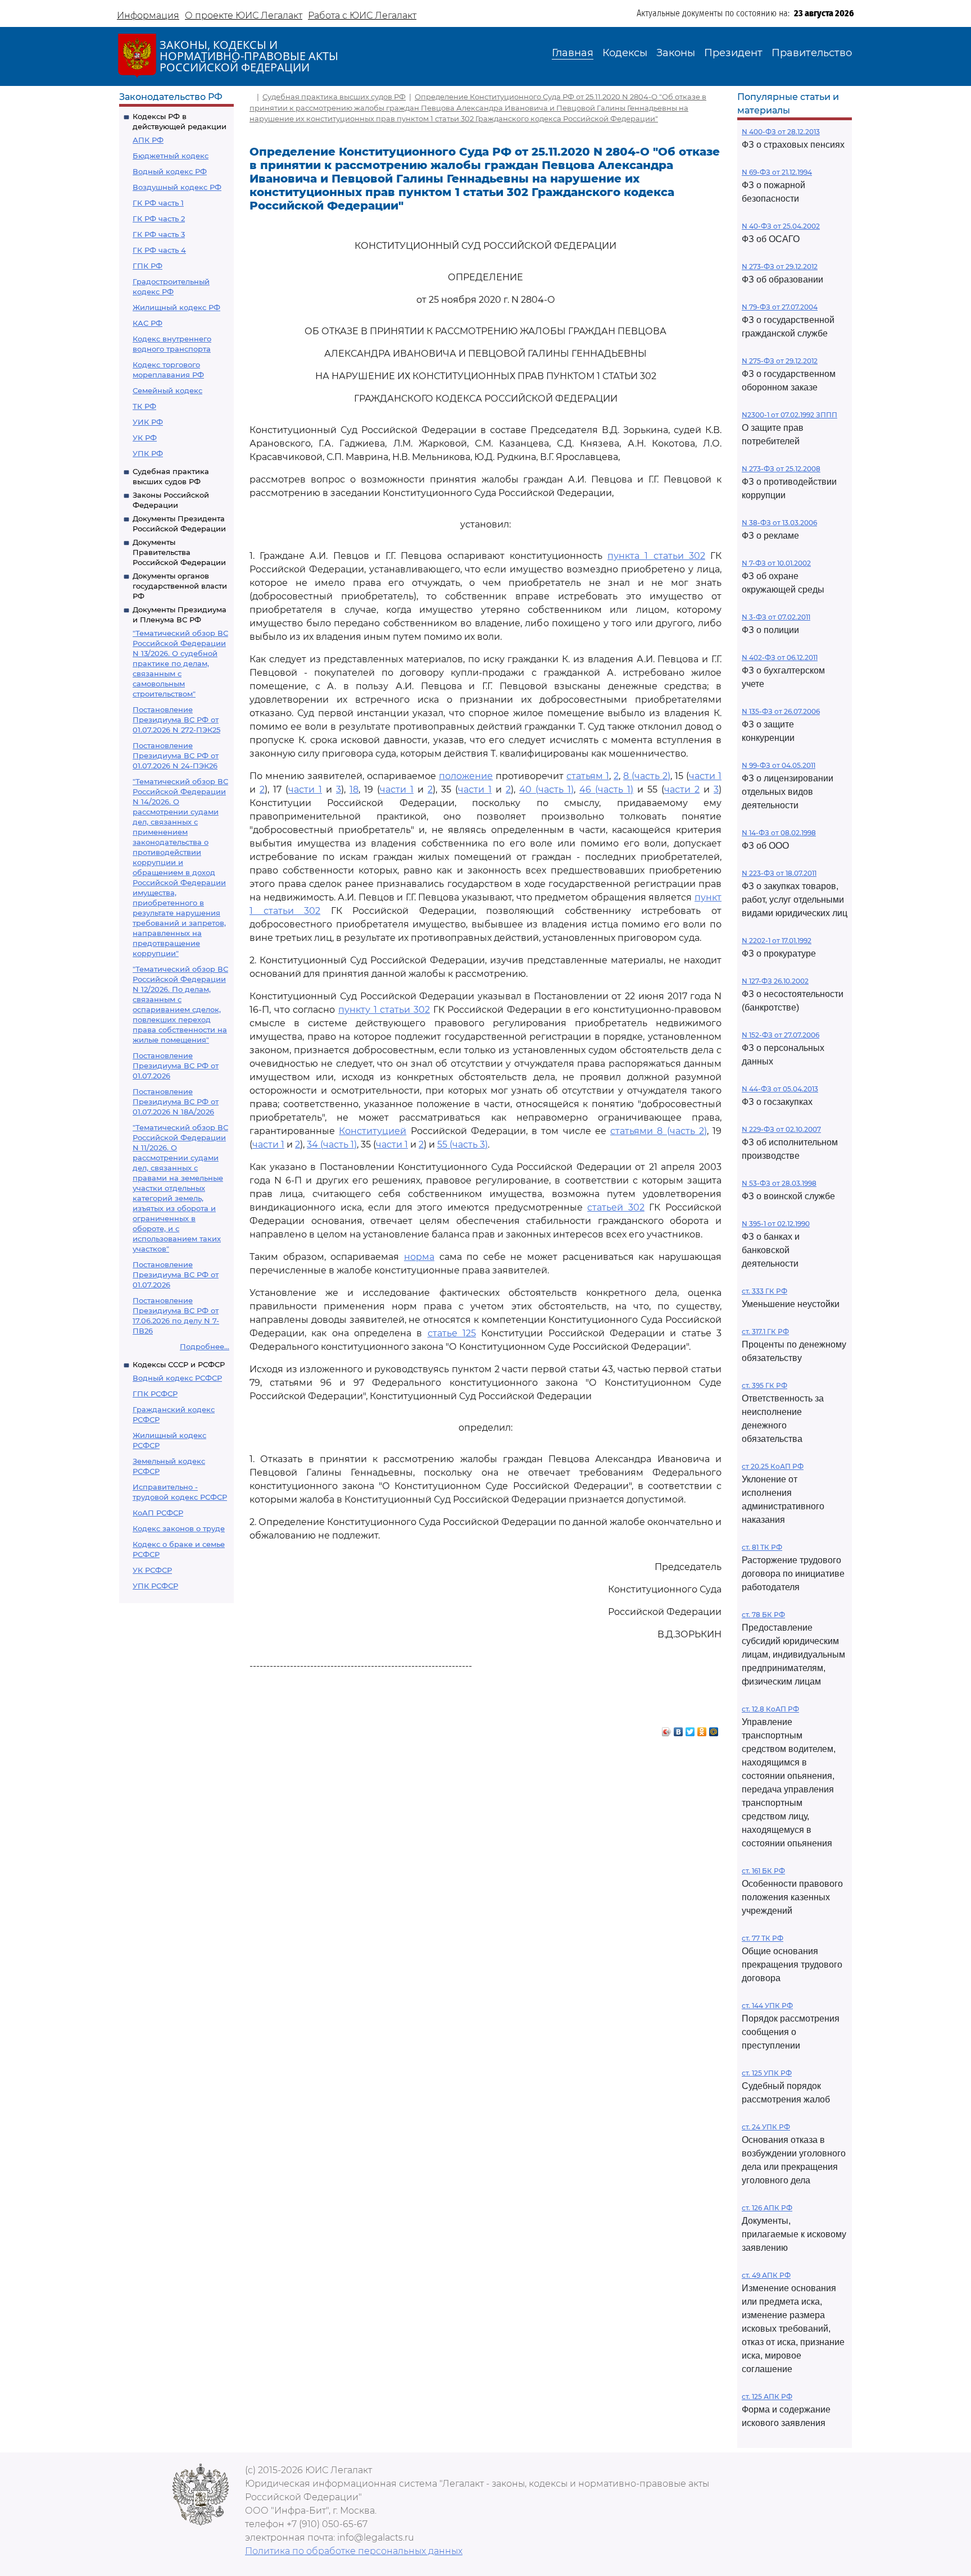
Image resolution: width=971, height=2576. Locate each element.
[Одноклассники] (702, 1729)
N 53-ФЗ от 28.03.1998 (779, 1183)
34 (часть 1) (332, 1144)
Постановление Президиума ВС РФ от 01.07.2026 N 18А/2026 (176, 1102)
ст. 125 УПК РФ (767, 2073)
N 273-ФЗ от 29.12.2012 (780, 267)
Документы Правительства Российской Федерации (179, 552)
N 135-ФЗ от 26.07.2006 (781, 711)
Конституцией (373, 1131)
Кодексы (625, 53)
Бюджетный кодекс (171, 156)
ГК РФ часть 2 (159, 219)
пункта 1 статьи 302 (656, 556)
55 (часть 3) (462, 1144)
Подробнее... (205, 1346)
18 (354, 789)
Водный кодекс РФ (170, 171)
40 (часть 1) (546, 789)
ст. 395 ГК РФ (764, 1385)
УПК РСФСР (155, 1586)
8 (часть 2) (647, 776)
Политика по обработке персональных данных (354, 2551)
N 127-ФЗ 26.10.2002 (775, 981)
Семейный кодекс (167, 390)
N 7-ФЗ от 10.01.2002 (776, 563)
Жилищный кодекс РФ (176, 307)
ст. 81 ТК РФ (762, 1547)
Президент (733, 53)
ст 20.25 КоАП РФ (773, 1466)
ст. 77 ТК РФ (763, 1938)
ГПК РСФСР (155, 1394)
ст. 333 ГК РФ (764, 1291)
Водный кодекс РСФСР (177, 1378)
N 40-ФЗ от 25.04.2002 (781, 226)
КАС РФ (148, 323)
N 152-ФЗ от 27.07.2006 (781, 1035)
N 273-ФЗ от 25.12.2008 (781, 469)
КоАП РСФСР (158, 1513)
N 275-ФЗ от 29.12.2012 (780, 361)
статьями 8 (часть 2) (659, 1131)
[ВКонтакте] (679, 1729)
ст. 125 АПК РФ (767, 2397)
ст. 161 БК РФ (763, 1871)
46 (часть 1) (606, 789)
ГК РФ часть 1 (158, 203)
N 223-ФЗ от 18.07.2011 (779, 873)
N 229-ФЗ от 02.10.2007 (781, 1129)
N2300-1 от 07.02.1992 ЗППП (789, 415)
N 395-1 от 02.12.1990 (776, 1224)
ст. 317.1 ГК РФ (765, 1332)
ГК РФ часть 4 (159, 250)
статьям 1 (588, 776)
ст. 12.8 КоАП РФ (770, 1709)
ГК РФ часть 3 (159, 234)
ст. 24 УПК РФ (766, 2127)
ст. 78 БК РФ (763, 1615)
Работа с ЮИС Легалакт (362, 15)
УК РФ (145, 438)
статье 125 (452, 1333)
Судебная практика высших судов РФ (334, 97)
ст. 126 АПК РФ (767, 2208)
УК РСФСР (152, 1570)
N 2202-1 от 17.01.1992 (777, 941)
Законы (676, 53)
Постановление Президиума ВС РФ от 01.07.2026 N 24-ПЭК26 (176, 755)
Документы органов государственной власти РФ (180, 586)
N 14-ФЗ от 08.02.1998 (779, 833)
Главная (573, 53)
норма (419, 1257)
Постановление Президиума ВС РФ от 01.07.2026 (176, 1066)
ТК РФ (144, 406)
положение (466, 776)
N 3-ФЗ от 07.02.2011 (776, 617)
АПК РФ (148, 140)
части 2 (682, 789)
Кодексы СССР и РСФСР (179, 1364)
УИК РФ (148, 422)
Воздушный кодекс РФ (177, 187)
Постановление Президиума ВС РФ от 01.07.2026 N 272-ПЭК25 (176, 720)
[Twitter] (690, 1729)
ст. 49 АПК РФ (766, 2275)
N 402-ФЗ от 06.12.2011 (780, 657)
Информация (148, 15)
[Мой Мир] (714, 1729)
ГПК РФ (148, 266)
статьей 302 (616, 1207)
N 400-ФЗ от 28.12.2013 (781, 132)
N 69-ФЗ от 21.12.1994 (777, 172)
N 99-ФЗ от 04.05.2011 (779, 765)
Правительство (812, 53)
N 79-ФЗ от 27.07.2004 (780, 307)
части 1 (705, 776)
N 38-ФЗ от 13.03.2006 (779, 523)
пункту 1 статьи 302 (384, 1010)
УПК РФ (148, 453)
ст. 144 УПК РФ (767, 2006)
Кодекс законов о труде (179, 1528)
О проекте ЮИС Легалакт (244, 15)
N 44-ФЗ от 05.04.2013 (780, 1089)
